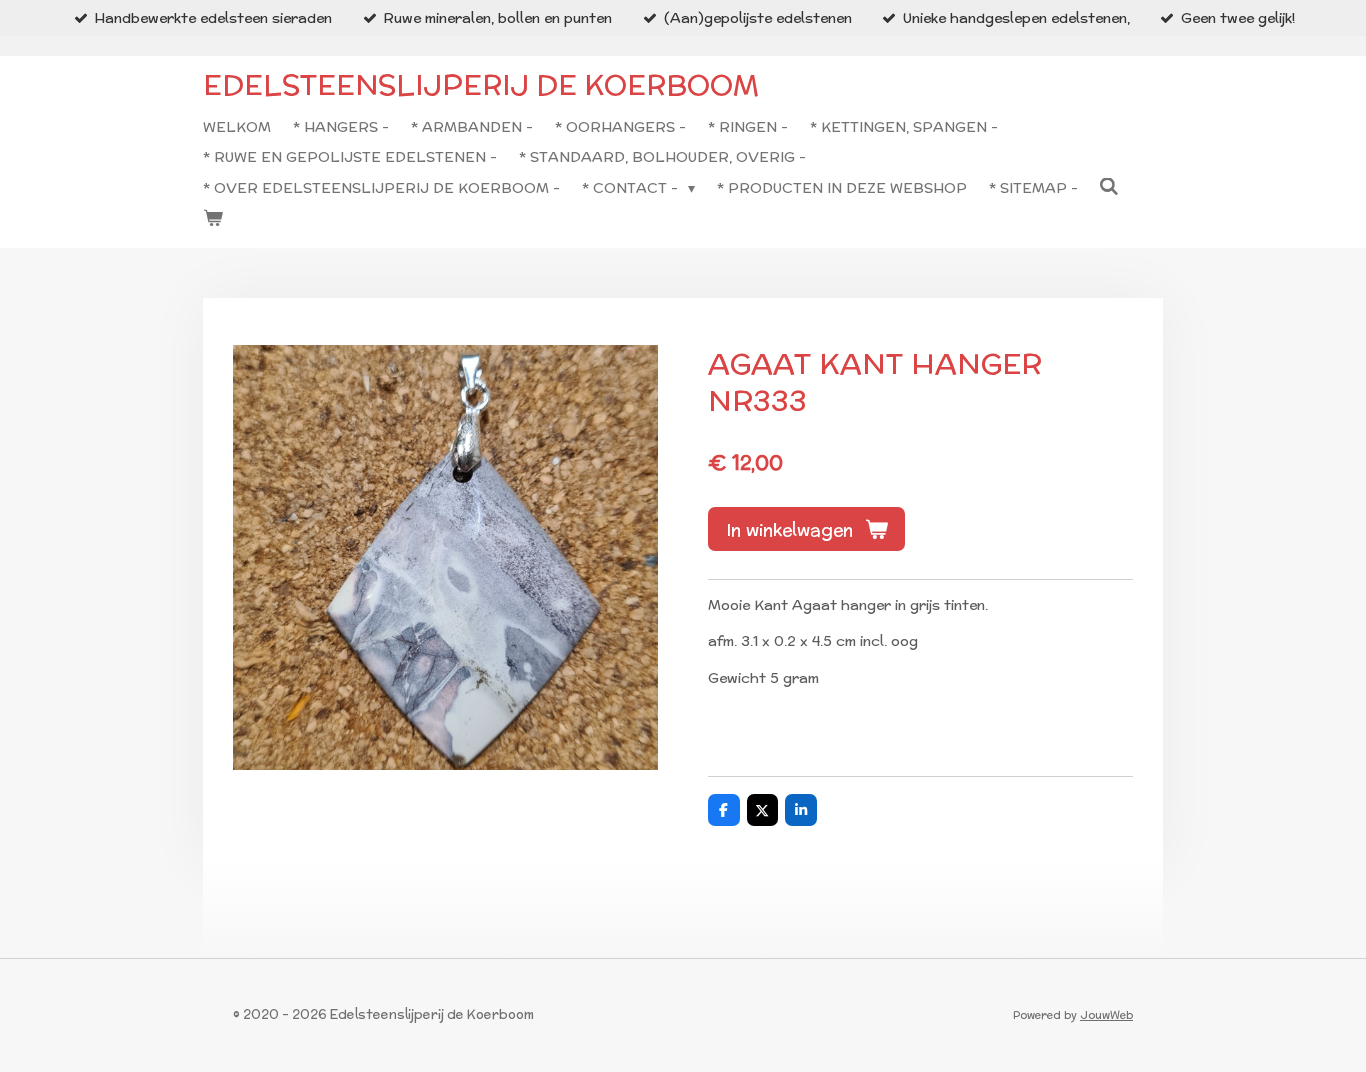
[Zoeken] (1110, 187)
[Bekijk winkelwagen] (213, 218)
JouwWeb (1106, 1015)
